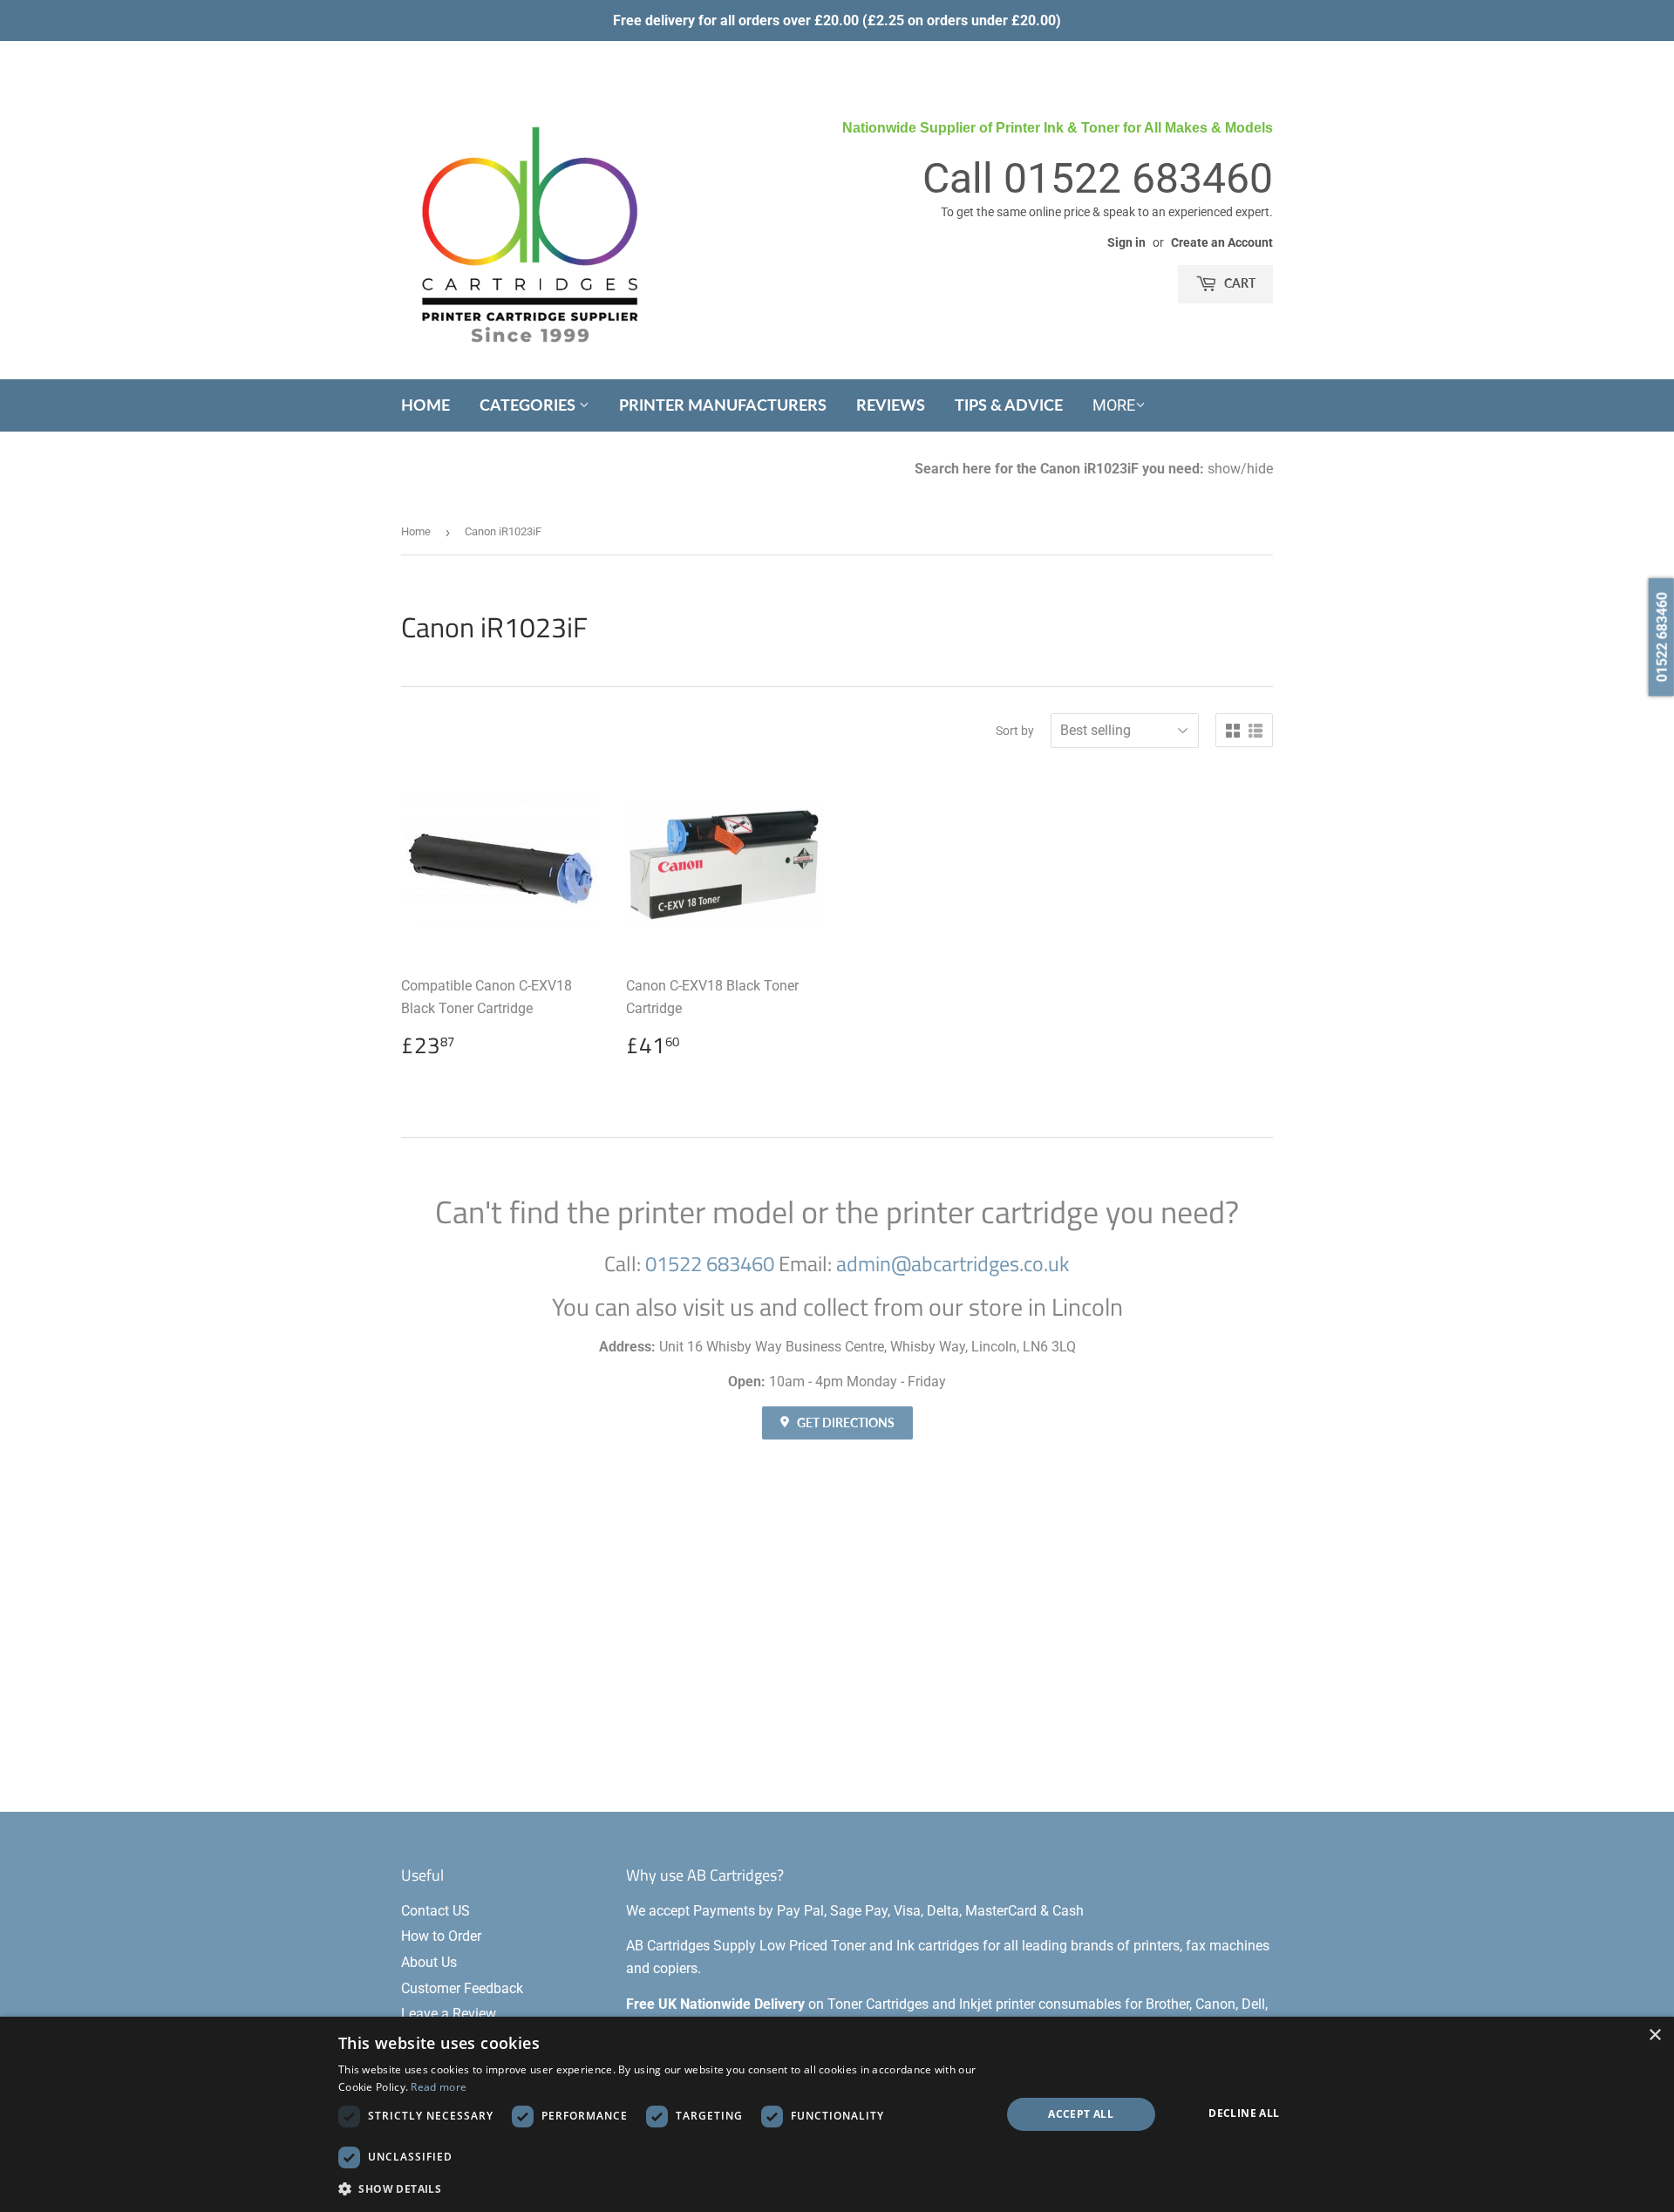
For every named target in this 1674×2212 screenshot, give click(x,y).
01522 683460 (1138, 178)
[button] (660, 2188)
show (1224, 469)
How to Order (441, 1936)
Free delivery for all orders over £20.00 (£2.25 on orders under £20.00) (837, 20)
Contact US (436, 1911)
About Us (429, 1962)
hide (1260, 469)
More (1114, 405)
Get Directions (844, 1422)
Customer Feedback (462, 1988)
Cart (1238, 283)
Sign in (1126, 242)
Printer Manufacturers (723, 405)
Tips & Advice (1009, 405)
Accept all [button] (1081, 2114)
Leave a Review (449, 2014)
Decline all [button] (1244, 2113)
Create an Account (1222, 242)
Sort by (1015, 731)
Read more (439, 2087)
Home (425, 405)
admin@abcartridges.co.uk (953, 1263)
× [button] (1654, 2035)
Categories (529, 405)
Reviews (891, 405)
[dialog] (837, 2114)
